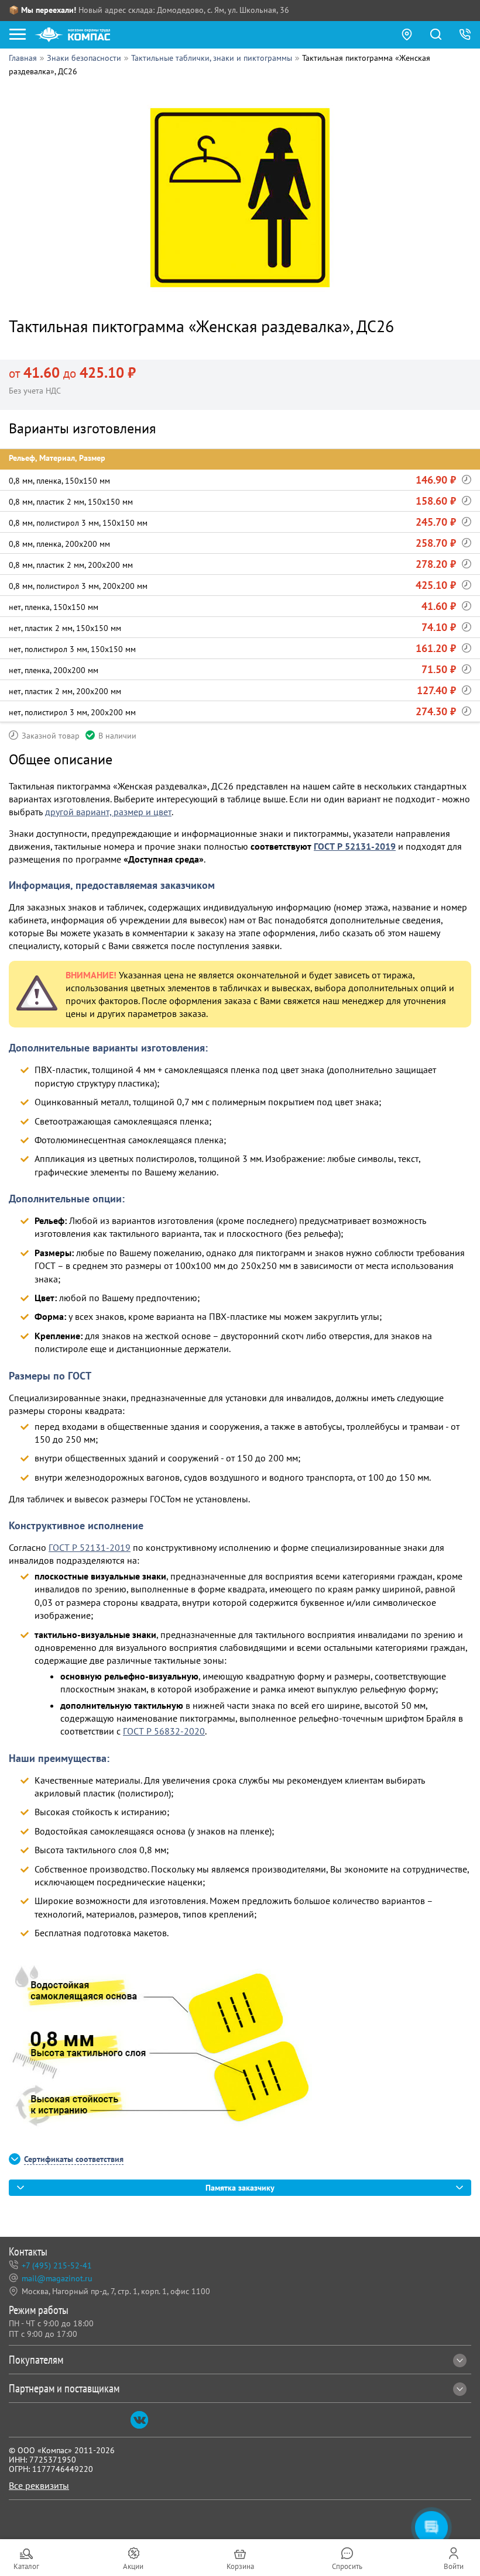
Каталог (26, 2566)
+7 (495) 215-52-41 (57, 2265)
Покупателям (36, 2360)
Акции (133, 2566)
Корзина (240, 2566)
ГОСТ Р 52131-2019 (355, 846)
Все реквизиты (39, 2485)
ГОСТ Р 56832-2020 (164, 1731)
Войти (454, 2566)
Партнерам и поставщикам (64, 2388)
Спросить (347, 2566)
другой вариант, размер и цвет (108, 812)
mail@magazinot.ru (57, 2278)
